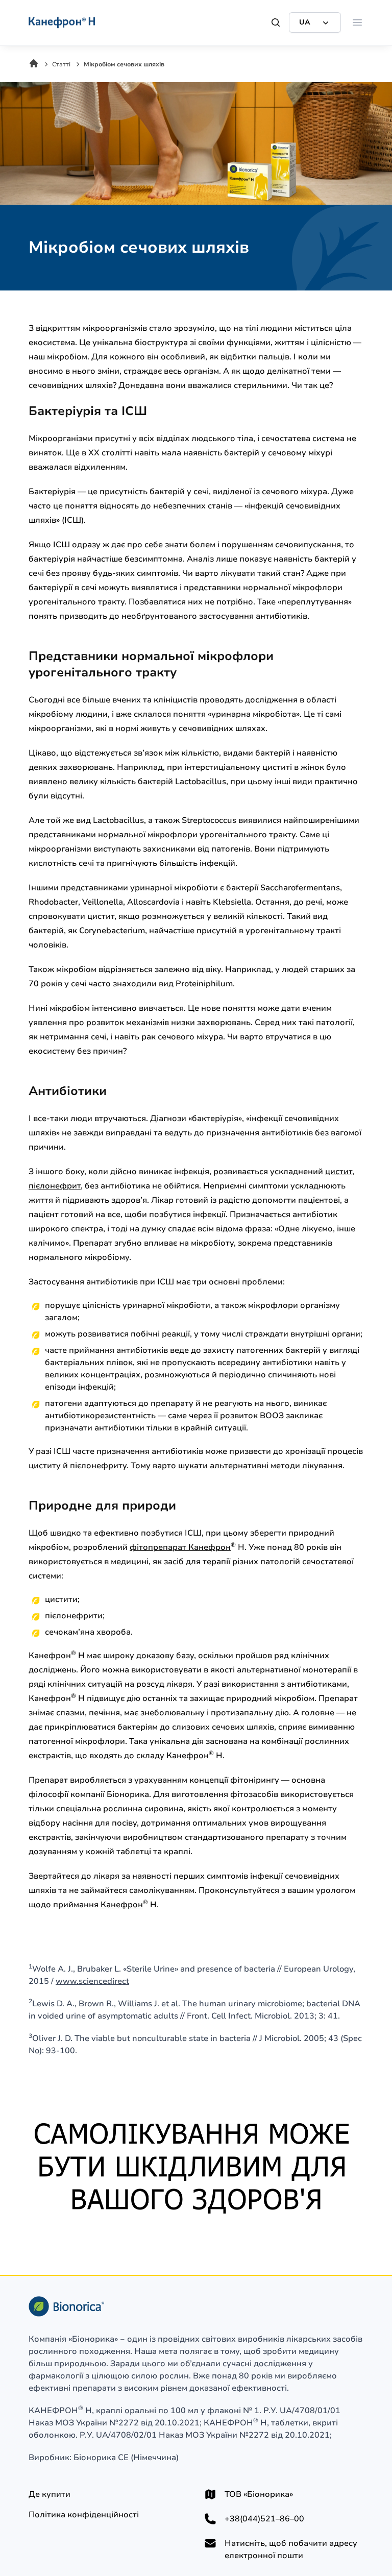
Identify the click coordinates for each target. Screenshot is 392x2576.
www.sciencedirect (92, 1981)
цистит (339, 1172)
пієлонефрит (55, 1186)
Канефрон (122, 1905)
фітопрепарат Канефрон (180, 1547)
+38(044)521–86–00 (264, 2519)
